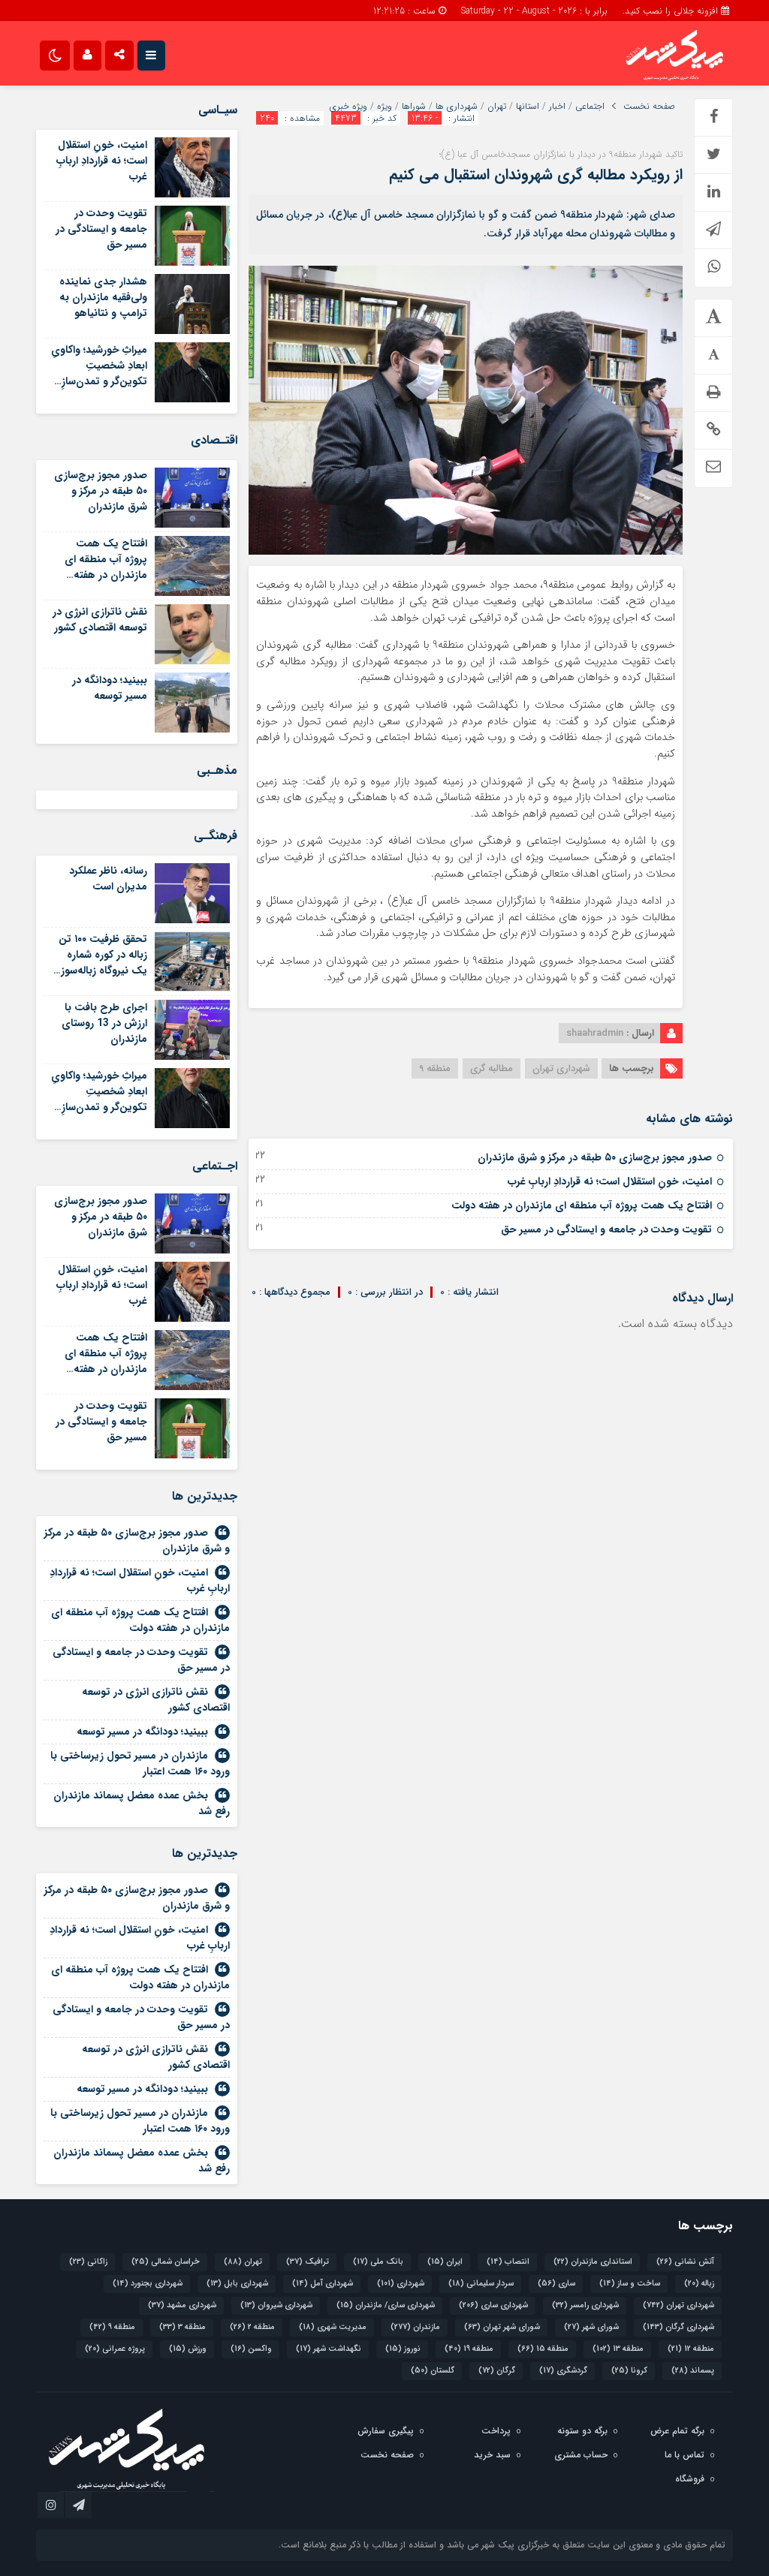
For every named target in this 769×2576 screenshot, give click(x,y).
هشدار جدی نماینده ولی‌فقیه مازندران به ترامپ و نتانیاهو (103, 297)
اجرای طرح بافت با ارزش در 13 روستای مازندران (104, 1023)
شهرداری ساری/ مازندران (386, 2305)
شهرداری (401, 2284)
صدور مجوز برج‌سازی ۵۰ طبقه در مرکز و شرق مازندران (595, 1157)
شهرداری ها (457, 107)
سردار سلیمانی (481, 2284)
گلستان (433, 2371)
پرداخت (496, 2431)
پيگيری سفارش (386, 2431)
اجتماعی (590, 107)
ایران (445, 2262)
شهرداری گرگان (679, 2327)
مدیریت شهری (333, 2327)
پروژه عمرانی (115, 2349)
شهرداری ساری (493, 2305)
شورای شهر (591, 2327)
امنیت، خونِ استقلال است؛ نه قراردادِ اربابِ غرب (610, 1181)
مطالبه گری (492, 1068)
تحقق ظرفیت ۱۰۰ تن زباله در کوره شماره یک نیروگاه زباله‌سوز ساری (103, 963)
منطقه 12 (691, 2349)
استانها (528, 107)
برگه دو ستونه (582, 2431)
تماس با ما (685, 2455)
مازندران (415, 2327)
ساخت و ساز (630, 2284)
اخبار (557, 107)
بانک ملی (378, 2262)
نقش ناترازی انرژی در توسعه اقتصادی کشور (100, 620)
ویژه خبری (348, 107)
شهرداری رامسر (585, 2305)
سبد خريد (492, 2455)
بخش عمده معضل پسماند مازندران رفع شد (142, 1803)
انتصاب (508, 2262)
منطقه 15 (543, 2349)
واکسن (251, 2349)
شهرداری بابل (237, 2284)
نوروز (403, 2349)
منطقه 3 (182, 2327)
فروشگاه (690, 2479)
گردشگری (563, 2371)
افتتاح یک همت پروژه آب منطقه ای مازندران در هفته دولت (582, 1205)
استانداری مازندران (593, 2262)
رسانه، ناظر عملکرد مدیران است (108, 879)
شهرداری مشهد (182, 2305)
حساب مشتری (581, 2455)
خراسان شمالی (166, 2262)
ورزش (188, 2349)
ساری (556, 2284)
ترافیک (308, 2262)
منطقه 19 (469, 2349)
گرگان (497, 2371)
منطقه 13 (618, 2349)
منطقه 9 (435, 1068)
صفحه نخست (649, 107)
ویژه (384, 107)
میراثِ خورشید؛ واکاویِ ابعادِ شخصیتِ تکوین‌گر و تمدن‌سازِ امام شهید (99, 373)
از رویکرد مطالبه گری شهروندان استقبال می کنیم (536, 175)
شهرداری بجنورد (148, 2284)
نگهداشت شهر (329, 2349)
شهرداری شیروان (276, 2305)
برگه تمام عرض (677, 2431)
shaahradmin (595, 1033)
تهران (497, 107)
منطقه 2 (252, 2327)
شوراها (414, 107)
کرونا (629, 2371)
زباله (699, 2284)
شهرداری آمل (323, 2284)
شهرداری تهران (561, 1068)
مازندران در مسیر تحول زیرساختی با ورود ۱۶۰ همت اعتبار (140, 1763)
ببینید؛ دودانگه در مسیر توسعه (110, 688)
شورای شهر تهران (502, 2327)
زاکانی (88, 2262)
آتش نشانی (685, 2262)
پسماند (693, 2371)
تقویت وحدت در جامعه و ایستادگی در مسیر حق (606, 1229)
